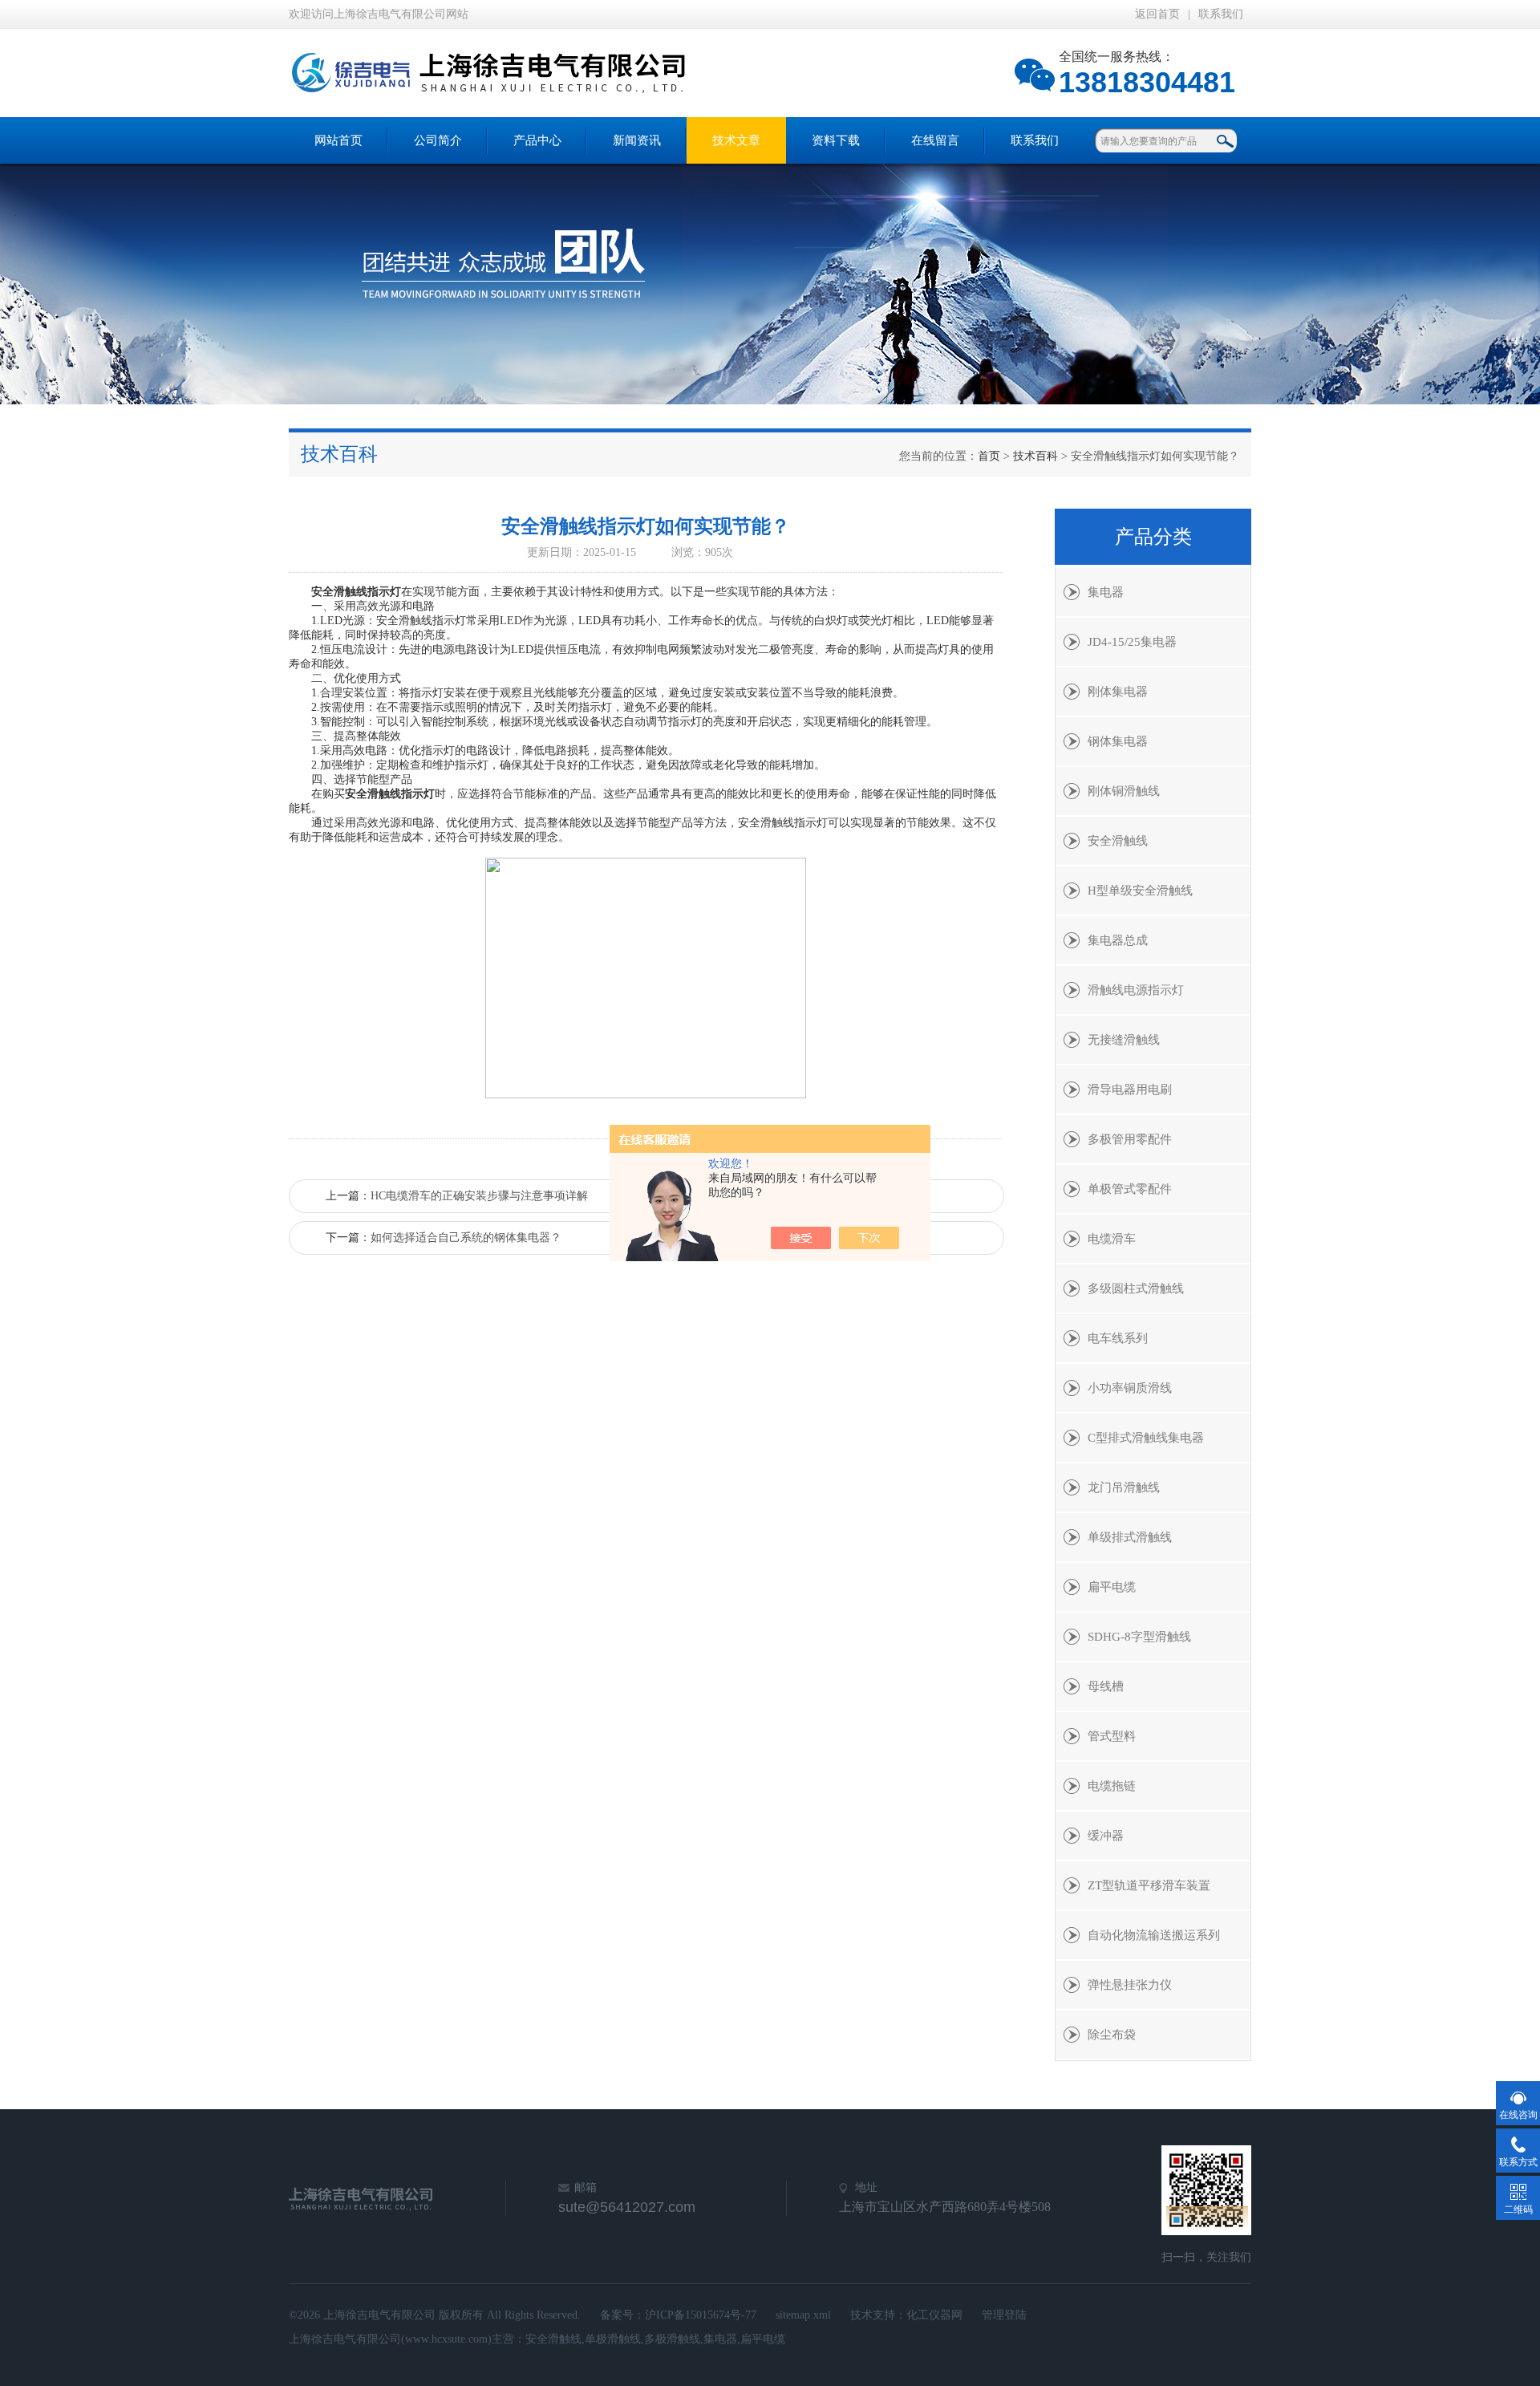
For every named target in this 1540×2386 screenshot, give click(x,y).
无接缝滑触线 (1124, 1040)
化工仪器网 (934, 2315)
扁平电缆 (1112, 1587)
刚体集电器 (1118, 692)
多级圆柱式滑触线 (1136, 1288)
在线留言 (935, 140)
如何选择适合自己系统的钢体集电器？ (466, 1238)
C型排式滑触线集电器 (1146, 1438)
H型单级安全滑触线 (1140, 891)
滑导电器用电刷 (1130, 1090)
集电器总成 (1118, 940)
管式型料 (1112, 1736)
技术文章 (736, 140)
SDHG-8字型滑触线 (1139, 1637)
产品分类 (1153, 537)
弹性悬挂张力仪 (1130, 1985)
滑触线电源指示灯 (1136, 990)
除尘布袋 (1112, 2035)
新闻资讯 (637, 140)
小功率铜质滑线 (1130, 1388)
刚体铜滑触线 (1124, 791)
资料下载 (836, 140)
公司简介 (438, 140)
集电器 (1106, 592)
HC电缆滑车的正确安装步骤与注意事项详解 (479, 1196)
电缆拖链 (1112, 1786)
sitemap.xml (803, 2315)
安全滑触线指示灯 (356, 592)
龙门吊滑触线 (1124, 1487)
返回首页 (1157, 14)
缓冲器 (1106, 1836)
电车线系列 (1118, 1338)
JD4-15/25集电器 (1132, 642)
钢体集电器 (1118, 741)
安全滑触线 (1118, 841)
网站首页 (338, 140)
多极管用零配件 (1130, 1139)
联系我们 (1221, 14)
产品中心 (537, 140)
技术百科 (1035, 456)
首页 (989, 456)
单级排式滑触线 (1130, 1537)
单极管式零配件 (1130, 1189)
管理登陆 (1004, 2315)
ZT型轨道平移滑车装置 (1149, 1885)
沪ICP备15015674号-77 (701, 2315)
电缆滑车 (1112, 1239)
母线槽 (1106, 1686)
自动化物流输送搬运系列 (1154, 1935)
